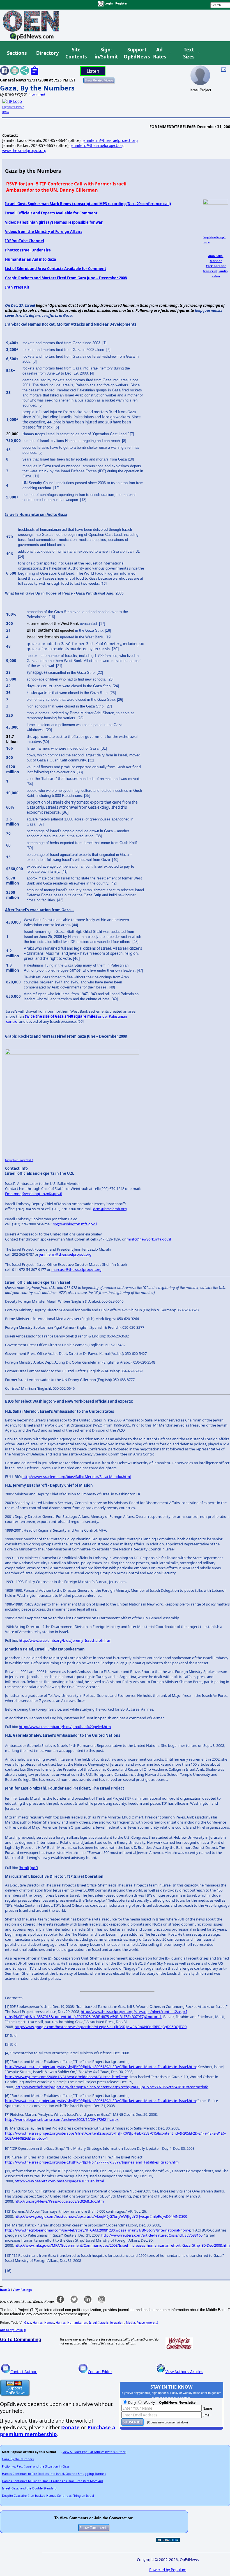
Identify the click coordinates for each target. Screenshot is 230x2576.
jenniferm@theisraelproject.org (110, 140)
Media (130, 2323)
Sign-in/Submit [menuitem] (105, 53)
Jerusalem (117, 2323)
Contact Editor (100, 2372)
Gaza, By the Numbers (37, 88)
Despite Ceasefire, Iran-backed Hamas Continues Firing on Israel (48, 2496)
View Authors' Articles (184, 2372)
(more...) (152, 2323)
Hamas (38, 2323)
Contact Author (24, 2372)
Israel (93, 2323)
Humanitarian (77, 2323)
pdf (34, 1868)
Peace (141, 2323)
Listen (93, 71)
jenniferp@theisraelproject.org (97, 146)
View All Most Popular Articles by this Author (94, 2452)
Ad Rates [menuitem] (160, 53)
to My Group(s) (13, 2330)
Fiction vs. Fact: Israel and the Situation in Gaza (36, 2466)
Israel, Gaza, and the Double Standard (29, 2488)
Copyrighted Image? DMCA (19, 1160)
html (24, 1868)
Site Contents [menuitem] (76, 53)
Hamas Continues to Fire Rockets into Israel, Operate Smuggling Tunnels (54, 2474)
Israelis (104, 2323)
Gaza (28, 2323)
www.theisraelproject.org (24, 151)
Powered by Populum (168, 2570)
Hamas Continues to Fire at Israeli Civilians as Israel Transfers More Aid (52, 2481)
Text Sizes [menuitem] (189, 53)
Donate (70, 2427)
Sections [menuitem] (17, 53)
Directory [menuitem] (47, 53)
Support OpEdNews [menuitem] (135, 53)
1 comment (37, 94)
